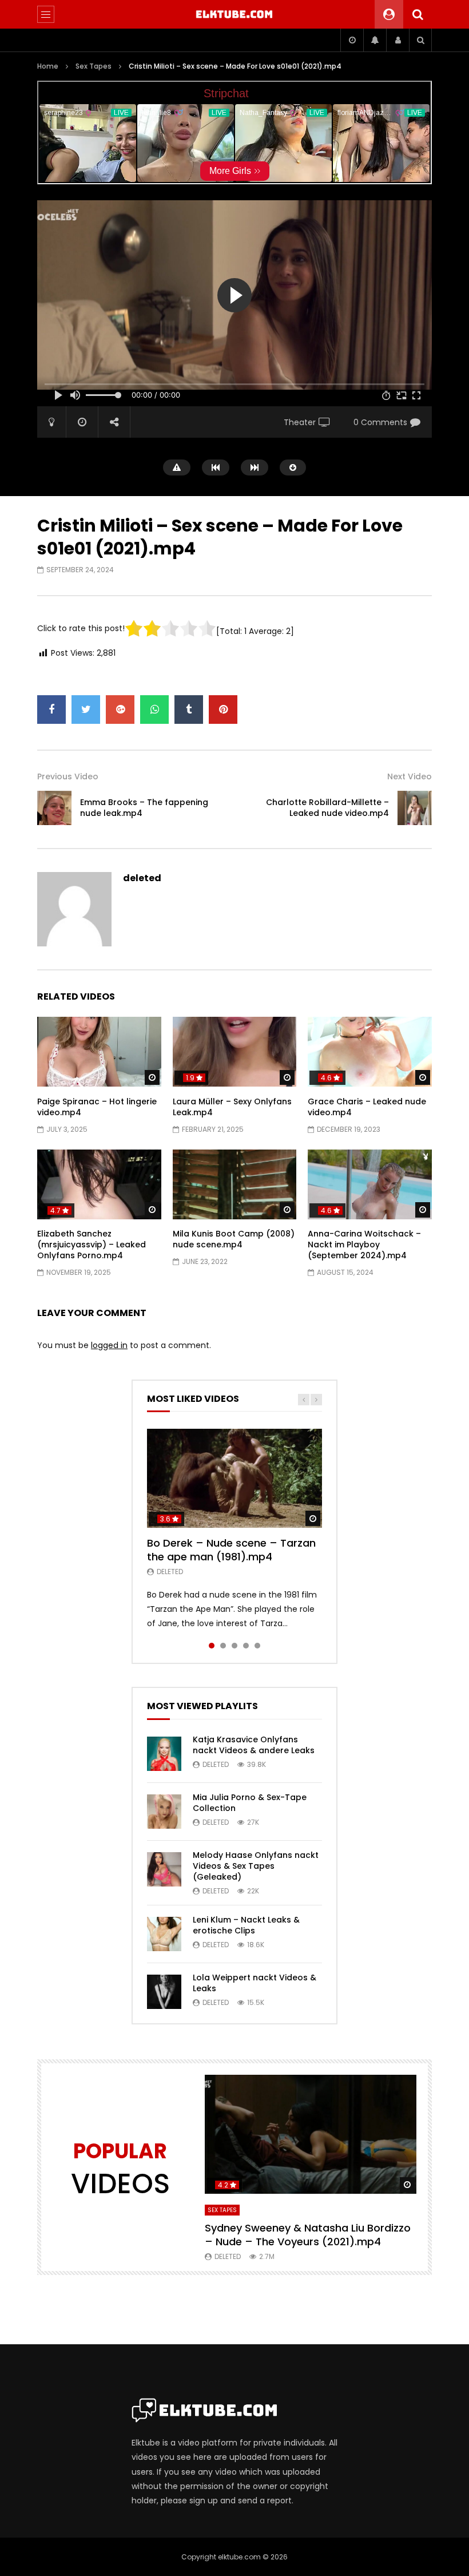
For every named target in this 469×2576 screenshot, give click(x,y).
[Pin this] (223, 710)
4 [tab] (246, 1646)
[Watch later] (352, 40)
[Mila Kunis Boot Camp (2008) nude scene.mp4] (235, 1184)
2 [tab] (223, 1646)
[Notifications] (375, 40)
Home (48, 66)
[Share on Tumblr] (189, 710)
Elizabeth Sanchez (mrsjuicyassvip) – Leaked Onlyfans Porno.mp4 (92, 1245)
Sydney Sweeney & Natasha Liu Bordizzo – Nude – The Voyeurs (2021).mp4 (308, 2235)
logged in (109, 1345)
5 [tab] (257, 1646)
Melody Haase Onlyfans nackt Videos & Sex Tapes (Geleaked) (256, 1866)
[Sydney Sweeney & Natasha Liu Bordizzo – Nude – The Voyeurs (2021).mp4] (311, 2134)
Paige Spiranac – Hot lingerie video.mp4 (97, 1107)
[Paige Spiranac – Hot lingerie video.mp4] (99, 1052)
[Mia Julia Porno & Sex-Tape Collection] (164, 1812)
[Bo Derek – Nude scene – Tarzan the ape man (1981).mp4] (234, 1478)
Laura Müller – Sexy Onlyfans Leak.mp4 (232, 1107)
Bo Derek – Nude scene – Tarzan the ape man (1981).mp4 (231, 1550)
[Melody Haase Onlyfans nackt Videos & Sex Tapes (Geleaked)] (164, 1869)
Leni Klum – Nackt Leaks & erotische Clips (246, 1925)
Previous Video (68, 776)
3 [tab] (234, 1646)
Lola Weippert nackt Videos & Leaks (255, 1983)
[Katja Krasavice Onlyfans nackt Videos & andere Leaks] (164, 1754)
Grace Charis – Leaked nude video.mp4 (367, 1107)
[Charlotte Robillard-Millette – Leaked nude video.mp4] (415, 808)
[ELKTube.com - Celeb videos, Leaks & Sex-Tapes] (235, 14)
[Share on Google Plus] (120, 710)
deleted (142, 878)
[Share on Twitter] (86, 710)
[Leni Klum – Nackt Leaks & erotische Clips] (164, 1934)
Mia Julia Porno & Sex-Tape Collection (250, 1803)
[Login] (398, 40)
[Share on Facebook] (51, 710)
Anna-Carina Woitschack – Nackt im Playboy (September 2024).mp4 (364, 1245)
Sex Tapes (94, 66)
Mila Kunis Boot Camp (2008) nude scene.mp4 (234, 1239)
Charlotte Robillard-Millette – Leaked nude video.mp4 (327, 808)
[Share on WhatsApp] (154, 710)
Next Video (410, 776)
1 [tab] (212, 1646)
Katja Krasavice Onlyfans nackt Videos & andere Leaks (254, 1745)
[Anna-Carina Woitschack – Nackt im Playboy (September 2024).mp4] (370, 1184)
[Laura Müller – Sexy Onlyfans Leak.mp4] (235, 1052)
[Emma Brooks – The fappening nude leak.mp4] (54, 808)
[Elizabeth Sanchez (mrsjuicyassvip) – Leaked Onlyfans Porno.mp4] (99, 1184)
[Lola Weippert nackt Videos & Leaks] (164, 1992)
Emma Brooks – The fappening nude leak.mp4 (144, 808)
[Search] (418, 14)
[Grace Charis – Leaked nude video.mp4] (370, 1052)
